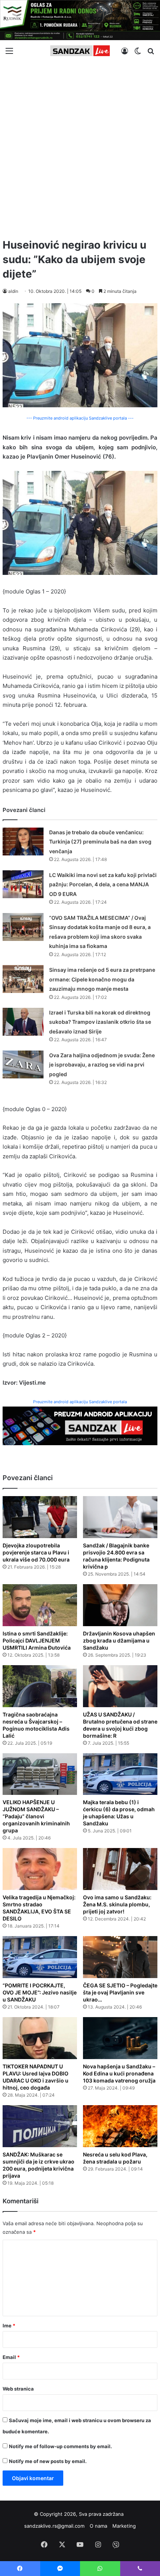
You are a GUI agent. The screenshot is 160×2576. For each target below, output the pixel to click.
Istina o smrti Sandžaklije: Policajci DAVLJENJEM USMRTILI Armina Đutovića (37, 1640)
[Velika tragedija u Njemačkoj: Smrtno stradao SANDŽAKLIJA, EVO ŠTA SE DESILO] (40, 1869)
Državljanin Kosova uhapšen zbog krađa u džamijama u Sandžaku (119, 1640)
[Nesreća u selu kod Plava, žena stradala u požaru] (120, 2126)
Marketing (124, 2526)
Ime (9, 2326)
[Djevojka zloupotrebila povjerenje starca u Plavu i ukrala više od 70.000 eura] (40, 1517)
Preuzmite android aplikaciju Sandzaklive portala (80, 1402)
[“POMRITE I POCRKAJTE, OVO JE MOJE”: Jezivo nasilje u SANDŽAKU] (40, 1957)
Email (11, 2357)
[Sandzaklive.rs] (80, 51)
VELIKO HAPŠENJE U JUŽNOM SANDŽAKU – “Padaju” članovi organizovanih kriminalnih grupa (36, 1816)
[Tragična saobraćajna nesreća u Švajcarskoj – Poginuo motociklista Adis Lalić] (40, 1686)
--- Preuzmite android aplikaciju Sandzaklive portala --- (80, 418)
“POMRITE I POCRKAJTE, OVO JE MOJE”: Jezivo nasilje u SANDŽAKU (40, 1992)
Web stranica (18, 2389)
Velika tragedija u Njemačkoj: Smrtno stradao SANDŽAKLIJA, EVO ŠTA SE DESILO (39, 1908)
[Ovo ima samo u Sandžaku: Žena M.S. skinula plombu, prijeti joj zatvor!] (120, 1869)
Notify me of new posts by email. (48, 2461)
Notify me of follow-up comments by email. (60, 2446)
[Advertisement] (80, 147)
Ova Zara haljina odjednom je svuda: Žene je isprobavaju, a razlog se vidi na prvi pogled (102, 1065)
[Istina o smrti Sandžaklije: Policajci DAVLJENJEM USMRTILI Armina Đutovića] (40, 1605)
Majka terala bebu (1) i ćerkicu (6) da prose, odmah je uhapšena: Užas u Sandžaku (119, 1813)
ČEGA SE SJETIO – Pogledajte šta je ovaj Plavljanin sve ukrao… (120, 1992)
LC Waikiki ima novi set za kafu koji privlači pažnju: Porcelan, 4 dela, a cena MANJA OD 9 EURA (103, 884)
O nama (98, 2526)
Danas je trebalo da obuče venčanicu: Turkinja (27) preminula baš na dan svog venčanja (100, 842)
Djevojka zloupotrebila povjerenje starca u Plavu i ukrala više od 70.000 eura (36, 1552)
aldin (13, 291)
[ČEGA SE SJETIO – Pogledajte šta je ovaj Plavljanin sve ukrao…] (120, 1957)
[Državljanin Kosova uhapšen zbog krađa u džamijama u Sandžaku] (120, 1605)
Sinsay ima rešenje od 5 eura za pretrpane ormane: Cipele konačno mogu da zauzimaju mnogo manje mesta (102, 979)
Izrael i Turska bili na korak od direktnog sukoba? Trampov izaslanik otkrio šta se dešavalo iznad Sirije (100, 1022)
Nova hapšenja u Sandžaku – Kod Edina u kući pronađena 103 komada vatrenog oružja (119, 2073)
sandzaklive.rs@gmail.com (54, 2526)
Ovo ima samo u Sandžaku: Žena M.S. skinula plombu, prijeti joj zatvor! (117, 1904)
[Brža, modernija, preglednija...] (80, 1425)
